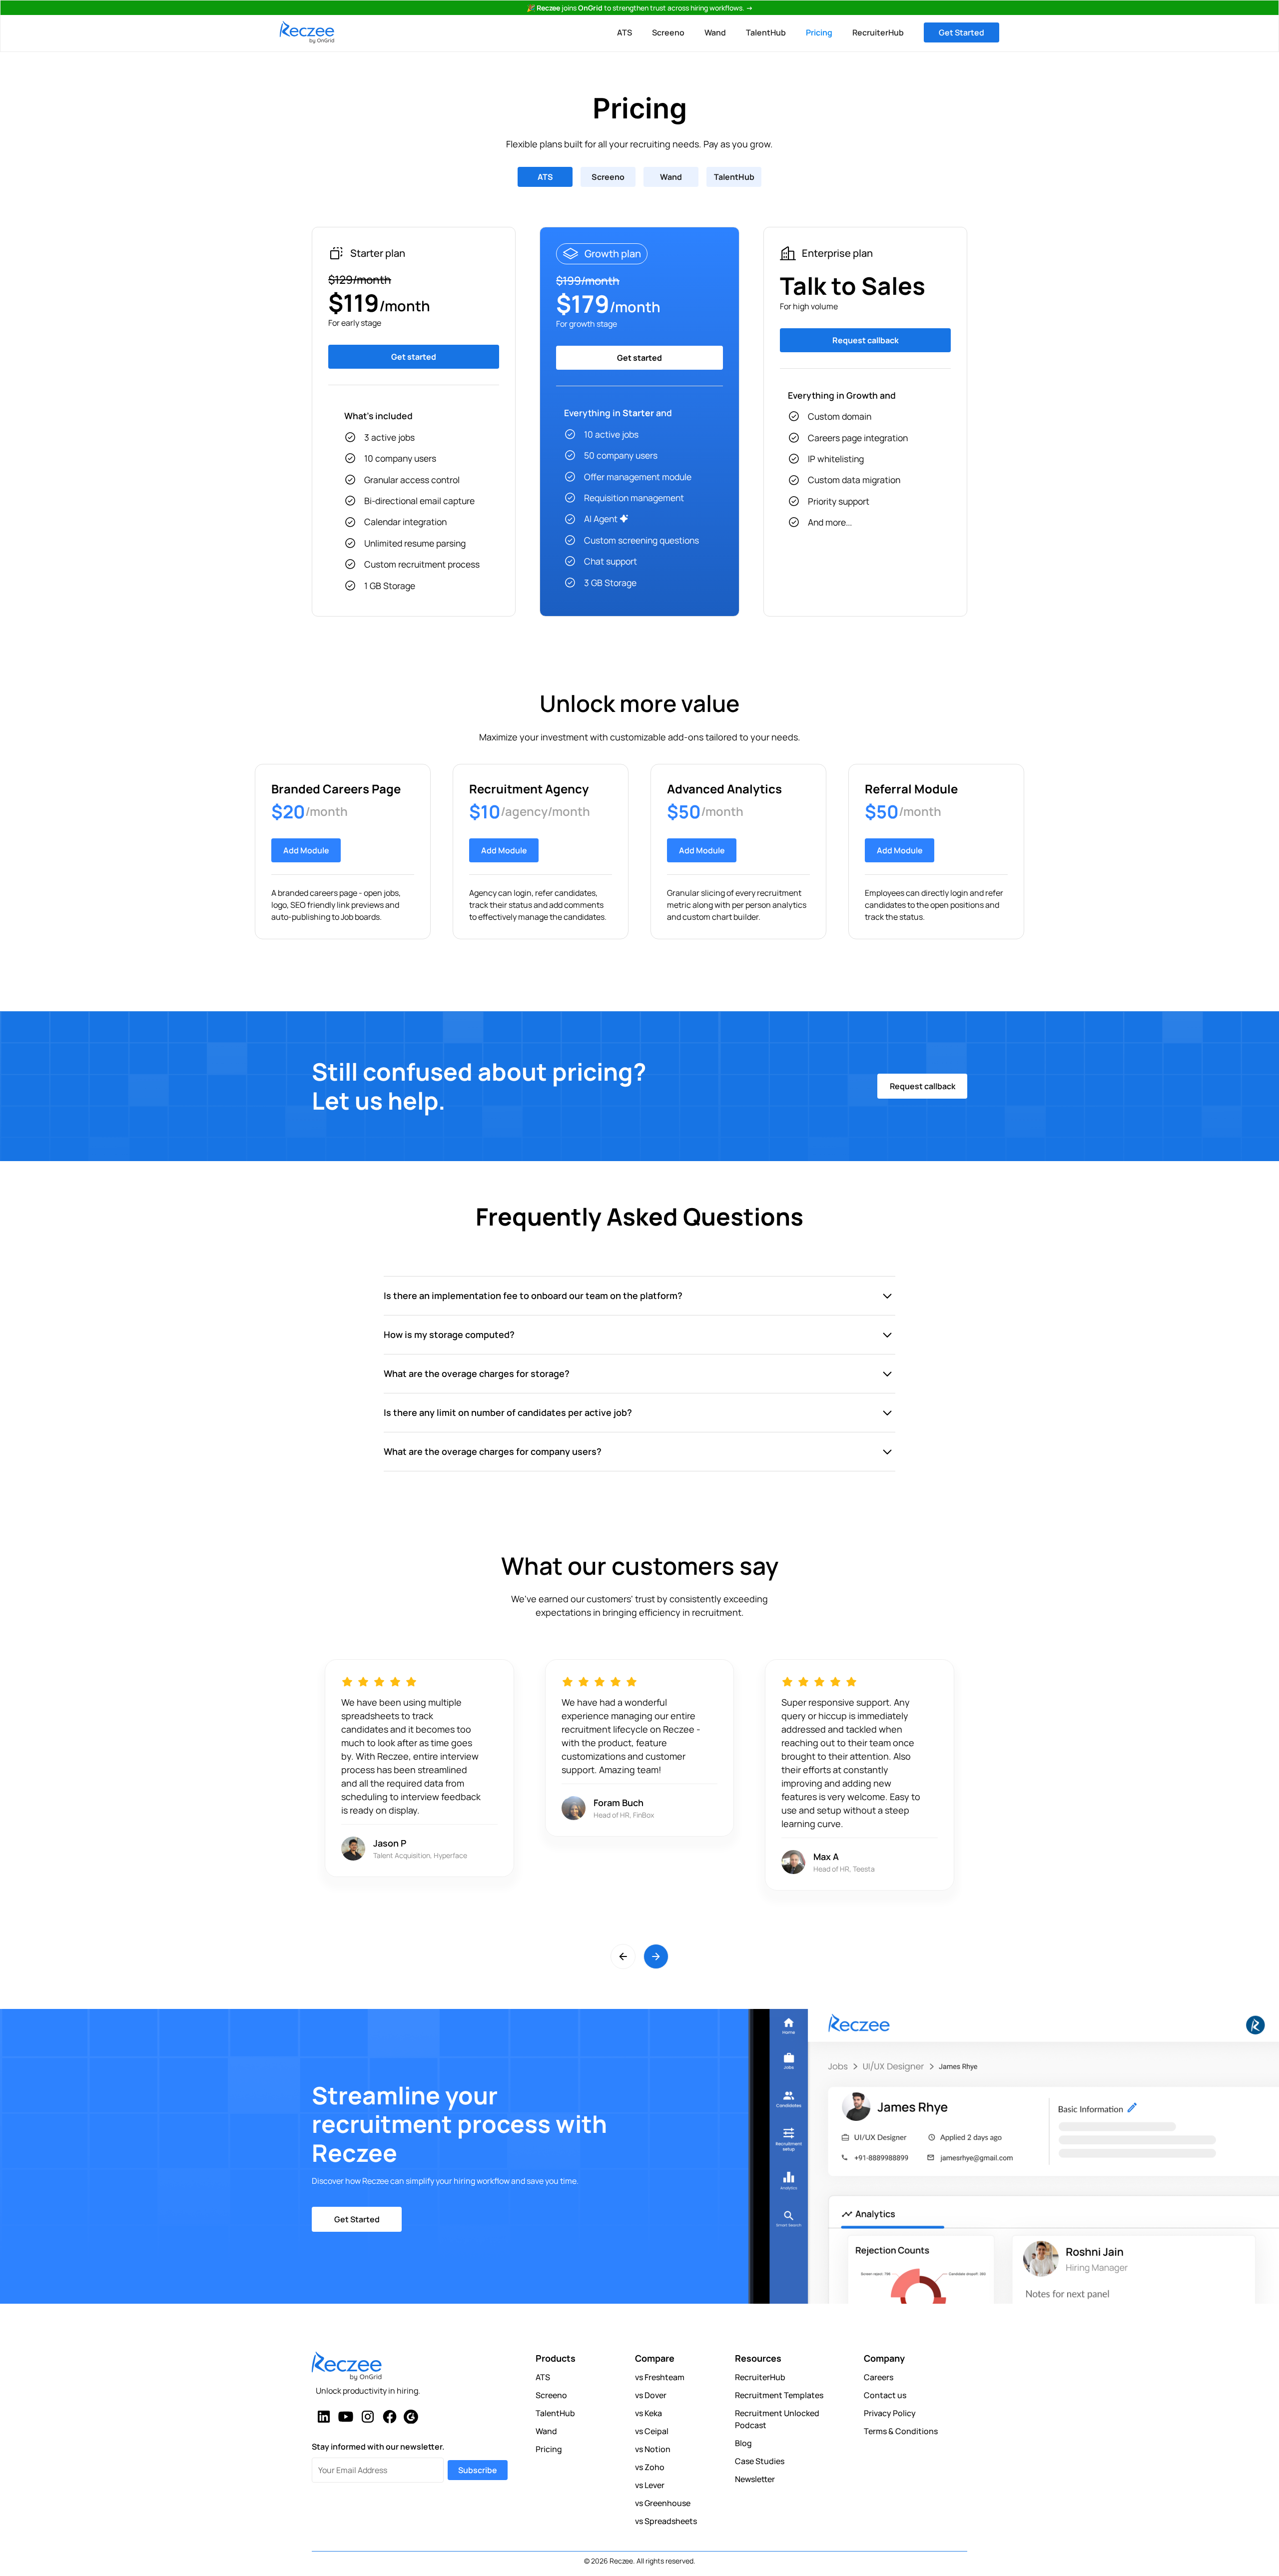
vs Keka (648, 2413)
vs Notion (653, 2449)
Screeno (668, 32)
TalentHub (766, 32)
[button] (623, 1956)
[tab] (545, 177)
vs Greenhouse (663, 2503)
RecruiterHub (878, 32)
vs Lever (650, 2485)
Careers (879, 2377)
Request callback (923, 1086)
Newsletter (755, 2479)
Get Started (961, 32)
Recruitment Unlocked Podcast (777, 2419)
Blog (743, 2443)
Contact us (885, 2395)
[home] (307, 32)
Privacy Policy (890, 2413)
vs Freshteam (660, 2377)
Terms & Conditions (901, 2431)
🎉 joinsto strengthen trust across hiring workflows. (640, 8)
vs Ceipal (652, 2431)
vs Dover (651, 2395)
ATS (625, 32)
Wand (715, 32)
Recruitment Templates (779, 2395)
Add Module (306, 850)
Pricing (819, 32)
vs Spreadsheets (666, 2521)
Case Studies (760, 2461)
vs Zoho (650, 2467)
